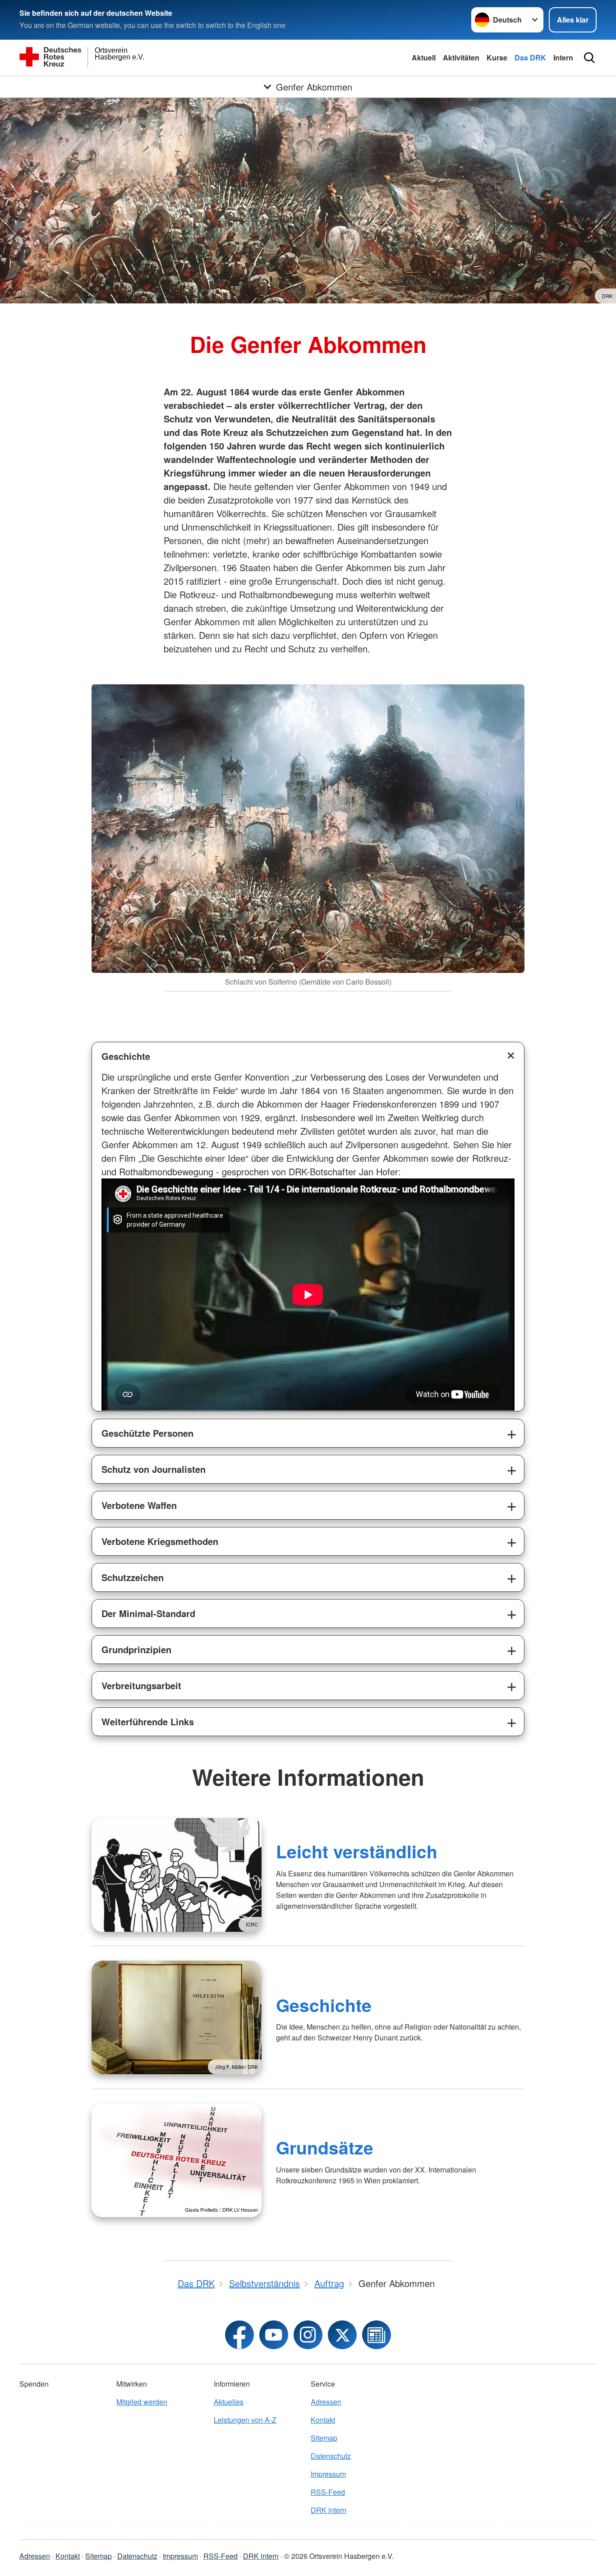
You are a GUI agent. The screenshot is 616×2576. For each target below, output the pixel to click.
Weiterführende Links (148, 1721)
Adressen (326, 2402)
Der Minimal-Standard (148, 1613)
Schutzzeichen (133, 1577)
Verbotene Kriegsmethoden (160, 1541)
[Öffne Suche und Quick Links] (589, 58)
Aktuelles (229, 2402)
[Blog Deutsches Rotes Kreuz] (377, 2335)
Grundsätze (325, 2147)
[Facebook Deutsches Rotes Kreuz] (239, 2335)
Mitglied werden (142, 2402)
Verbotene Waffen (139, 1505)
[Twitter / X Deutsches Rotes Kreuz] (342, 2335)
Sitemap (324, 2438)
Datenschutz (331, 2456)
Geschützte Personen (147, 1433)
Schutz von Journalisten (154, 1469)
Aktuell (424, 57)
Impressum (328, 2474)
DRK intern (329, 2510)
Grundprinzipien (136, 1649)
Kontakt (323, 2420)
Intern (563, 57)
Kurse (497, 57)
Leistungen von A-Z (245, 2420)
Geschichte (126, 1056)
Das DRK (530, 57)
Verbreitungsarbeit (141, 1685)
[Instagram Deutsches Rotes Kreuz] (308, 2335)
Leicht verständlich (357, 1851)
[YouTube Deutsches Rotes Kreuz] (274, 2335)
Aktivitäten (461, 57)
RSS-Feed (328, 2492)
